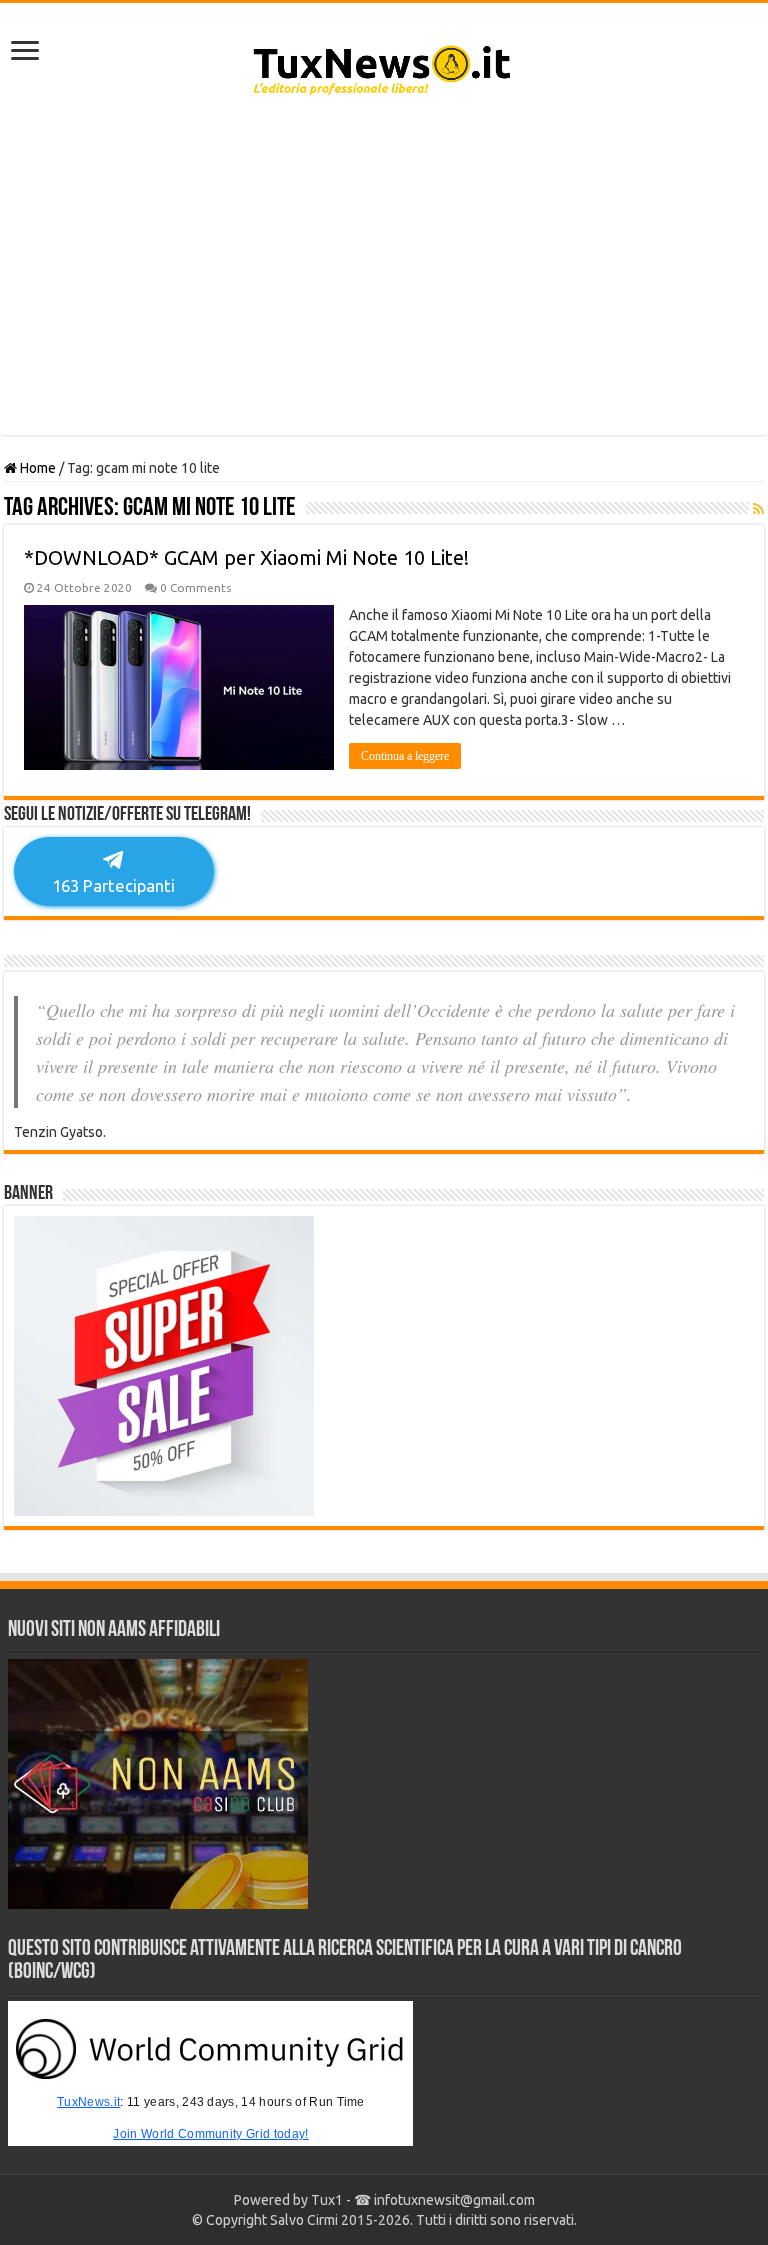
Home (36, 468)
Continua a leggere (405, 756)
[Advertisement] (384, 275)
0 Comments (195, 587)
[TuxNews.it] (384, 64)
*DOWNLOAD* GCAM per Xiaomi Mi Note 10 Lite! (246, 557)
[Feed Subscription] (758, 509)
